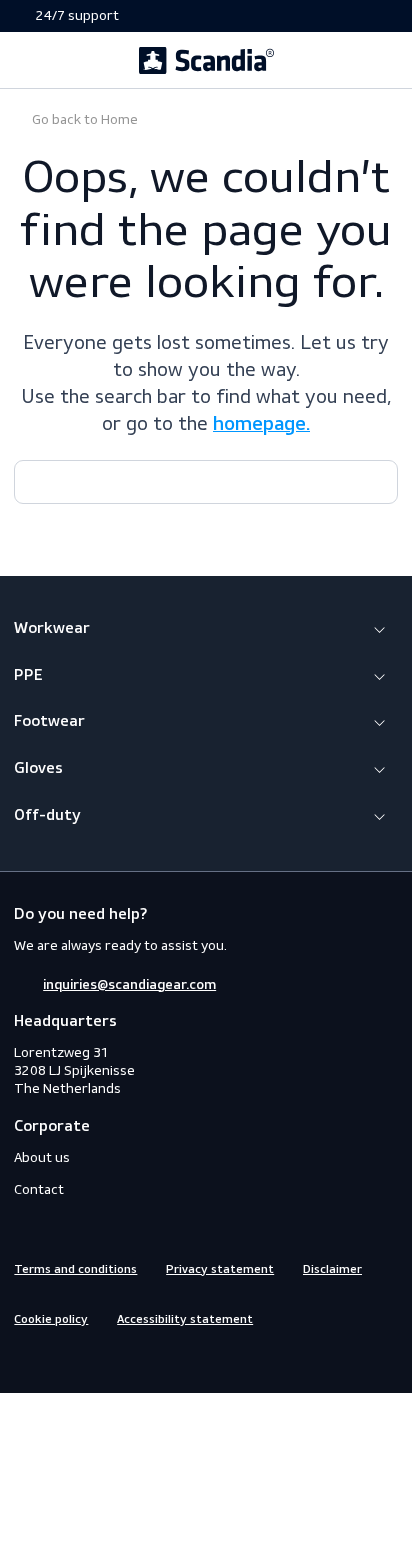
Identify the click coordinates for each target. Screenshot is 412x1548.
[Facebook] (25, 1360)
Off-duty (47, 816)
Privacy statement (220, 1270)
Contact (39, 1189)
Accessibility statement (185, 1320)
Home (83, 119)
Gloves (38, 769)
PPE (28, 676)
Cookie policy (51, 1320)
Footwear (49, 722)
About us (42, 1157)
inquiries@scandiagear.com (129, 985)
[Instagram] (61, 1360)
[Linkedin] (97, 1360)
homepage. (261, 425)
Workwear (52, 629)
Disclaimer (332, 1270)
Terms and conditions (75, 1270)
